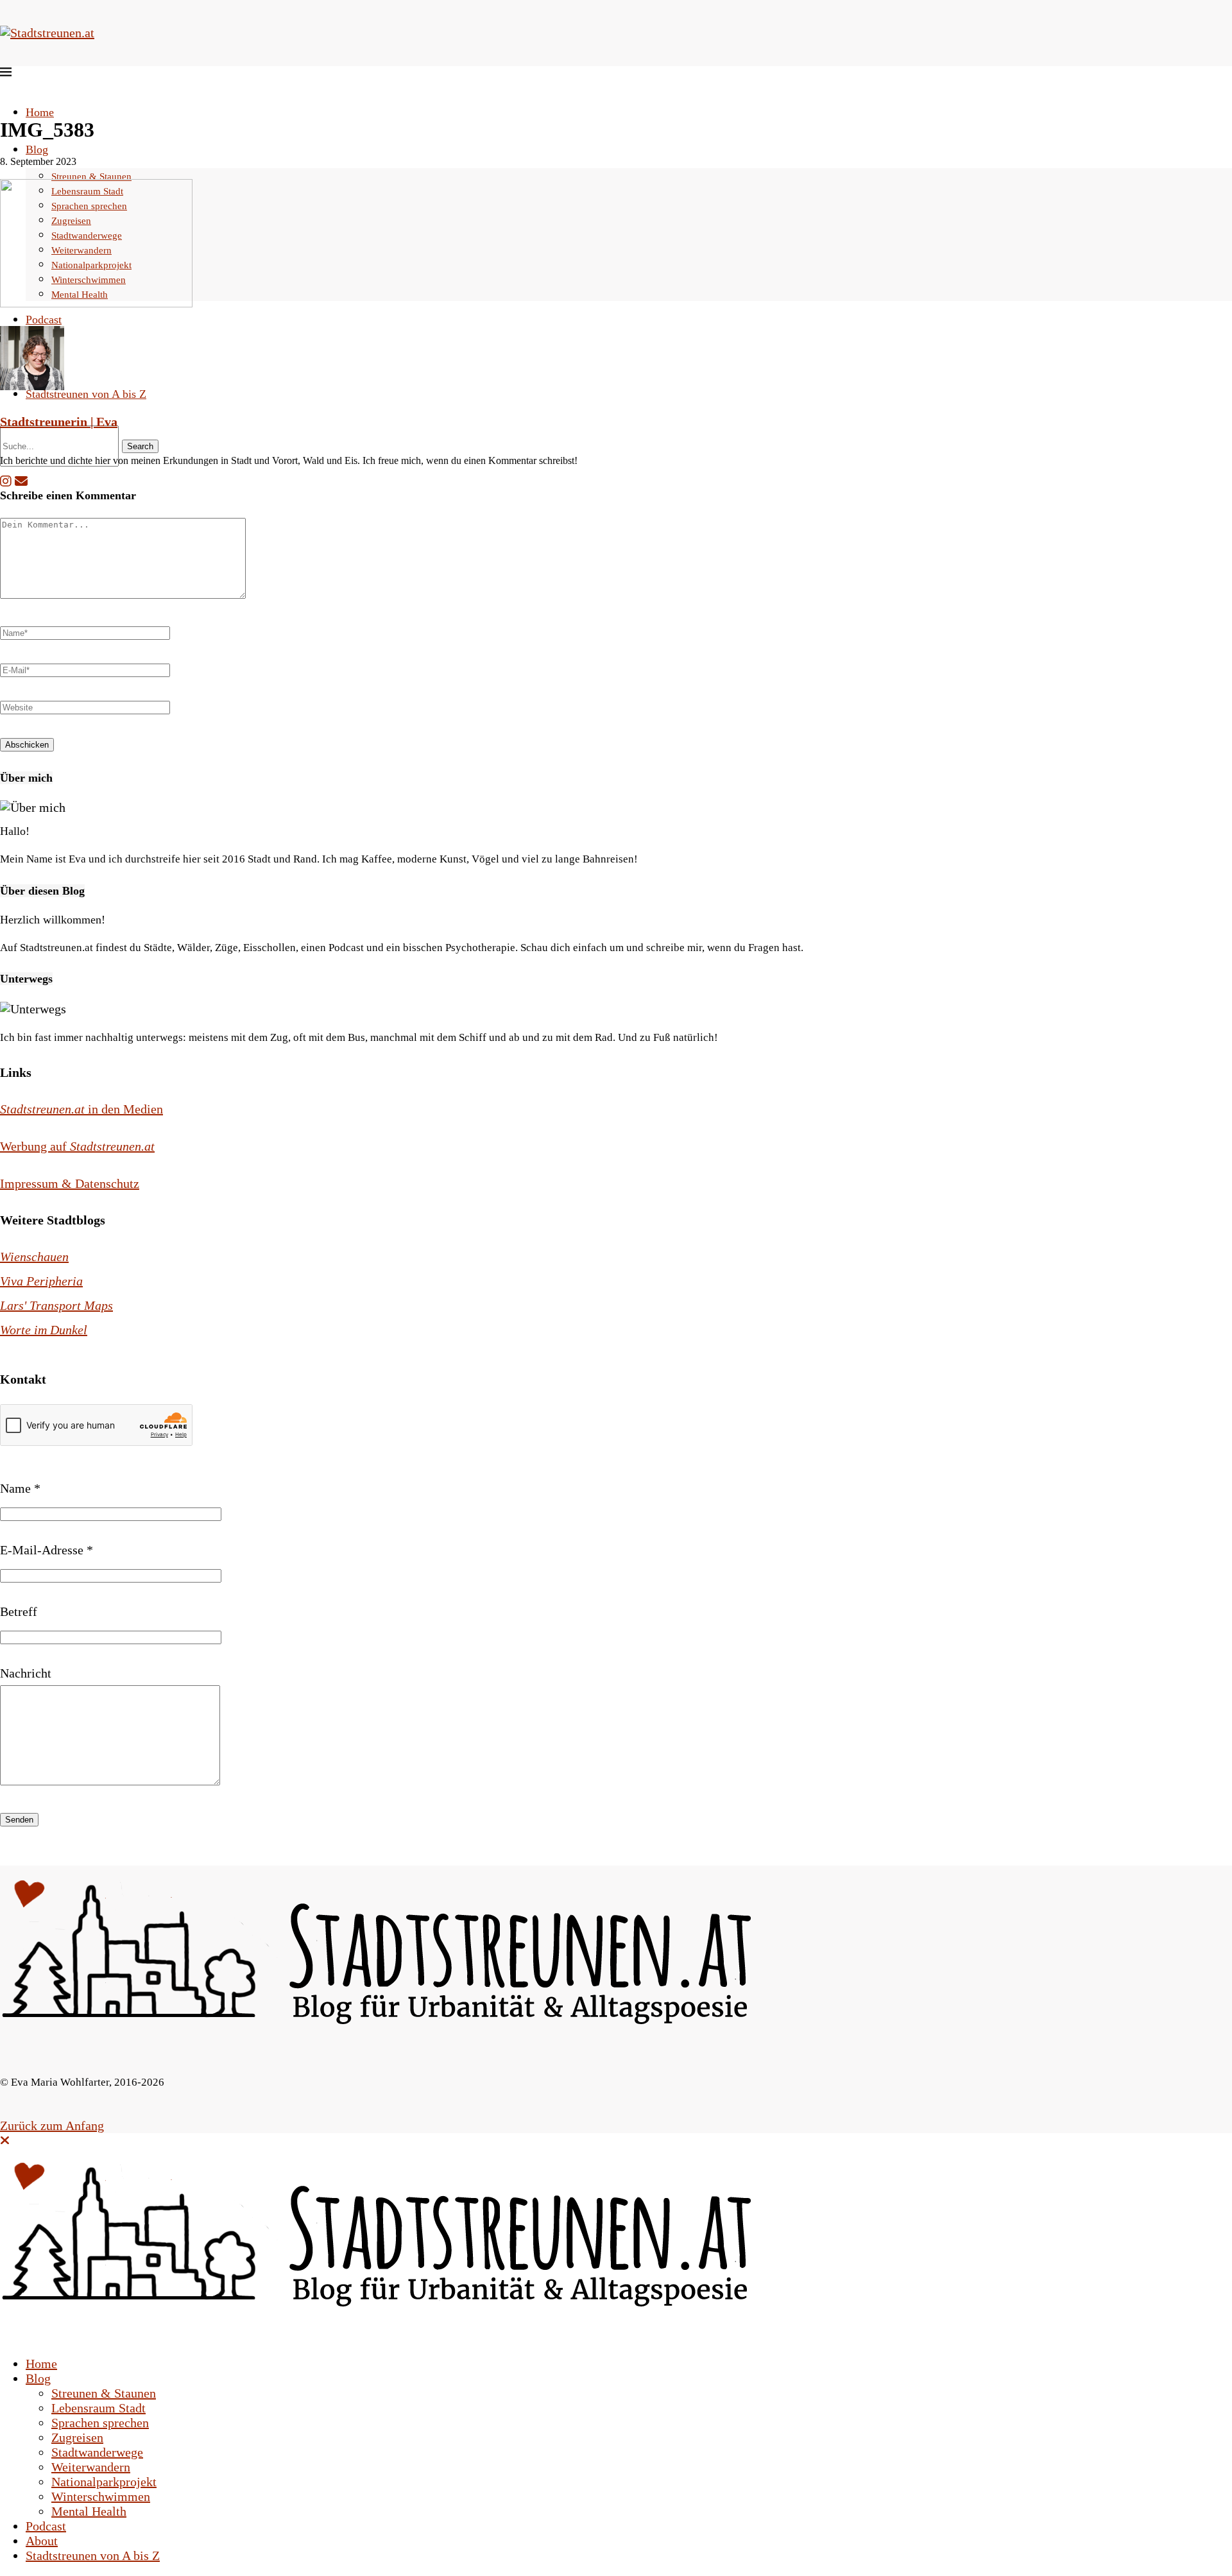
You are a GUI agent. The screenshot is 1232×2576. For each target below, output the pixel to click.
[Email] (21, 481)
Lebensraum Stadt (98, 2408)
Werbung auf (77, 1146)
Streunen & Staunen (91, 176)
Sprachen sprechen (100, 2423)
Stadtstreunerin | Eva (59, 422)
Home (40, 112)
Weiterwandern (91, 2467)
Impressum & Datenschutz (70, 1183)
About (42, 2541)
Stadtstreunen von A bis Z (86, 394)
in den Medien (81, 1109)
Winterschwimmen (101, 2496)
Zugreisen (77, 2437)
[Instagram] (6, 481)
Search (140, 446)
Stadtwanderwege (97, 2452)
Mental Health (89, 2511)
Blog (37, 150)
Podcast (44, 320)
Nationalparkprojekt (104, 2482)
